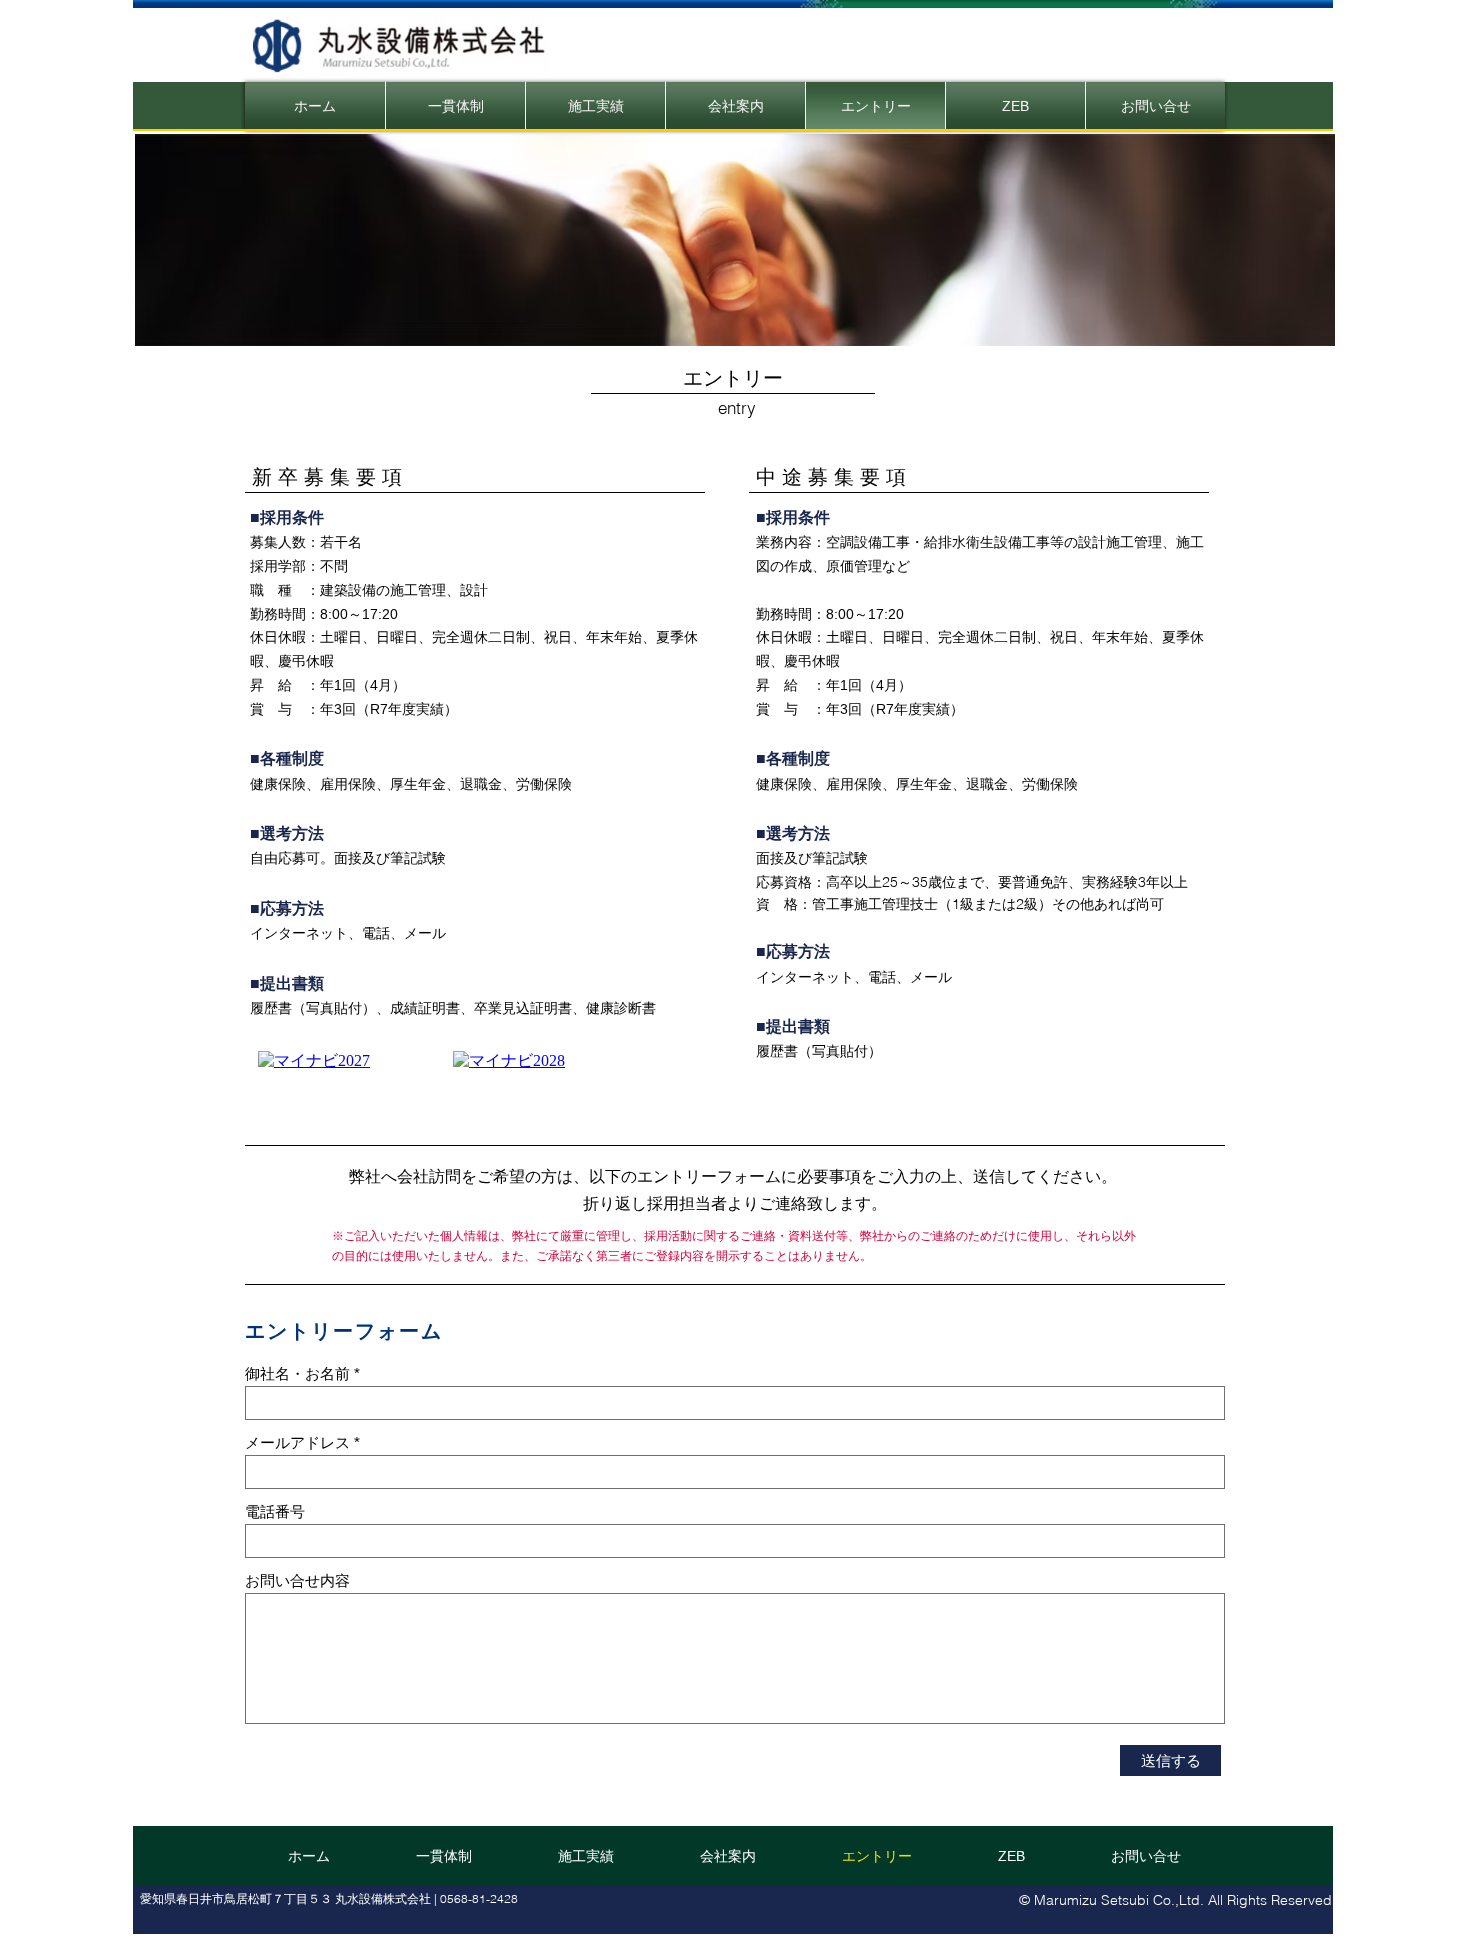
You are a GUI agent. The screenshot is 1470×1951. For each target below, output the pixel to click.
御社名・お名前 (297, 1373)
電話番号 (275, 1511)
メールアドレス (297, 1442)
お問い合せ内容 (297, 1580)
